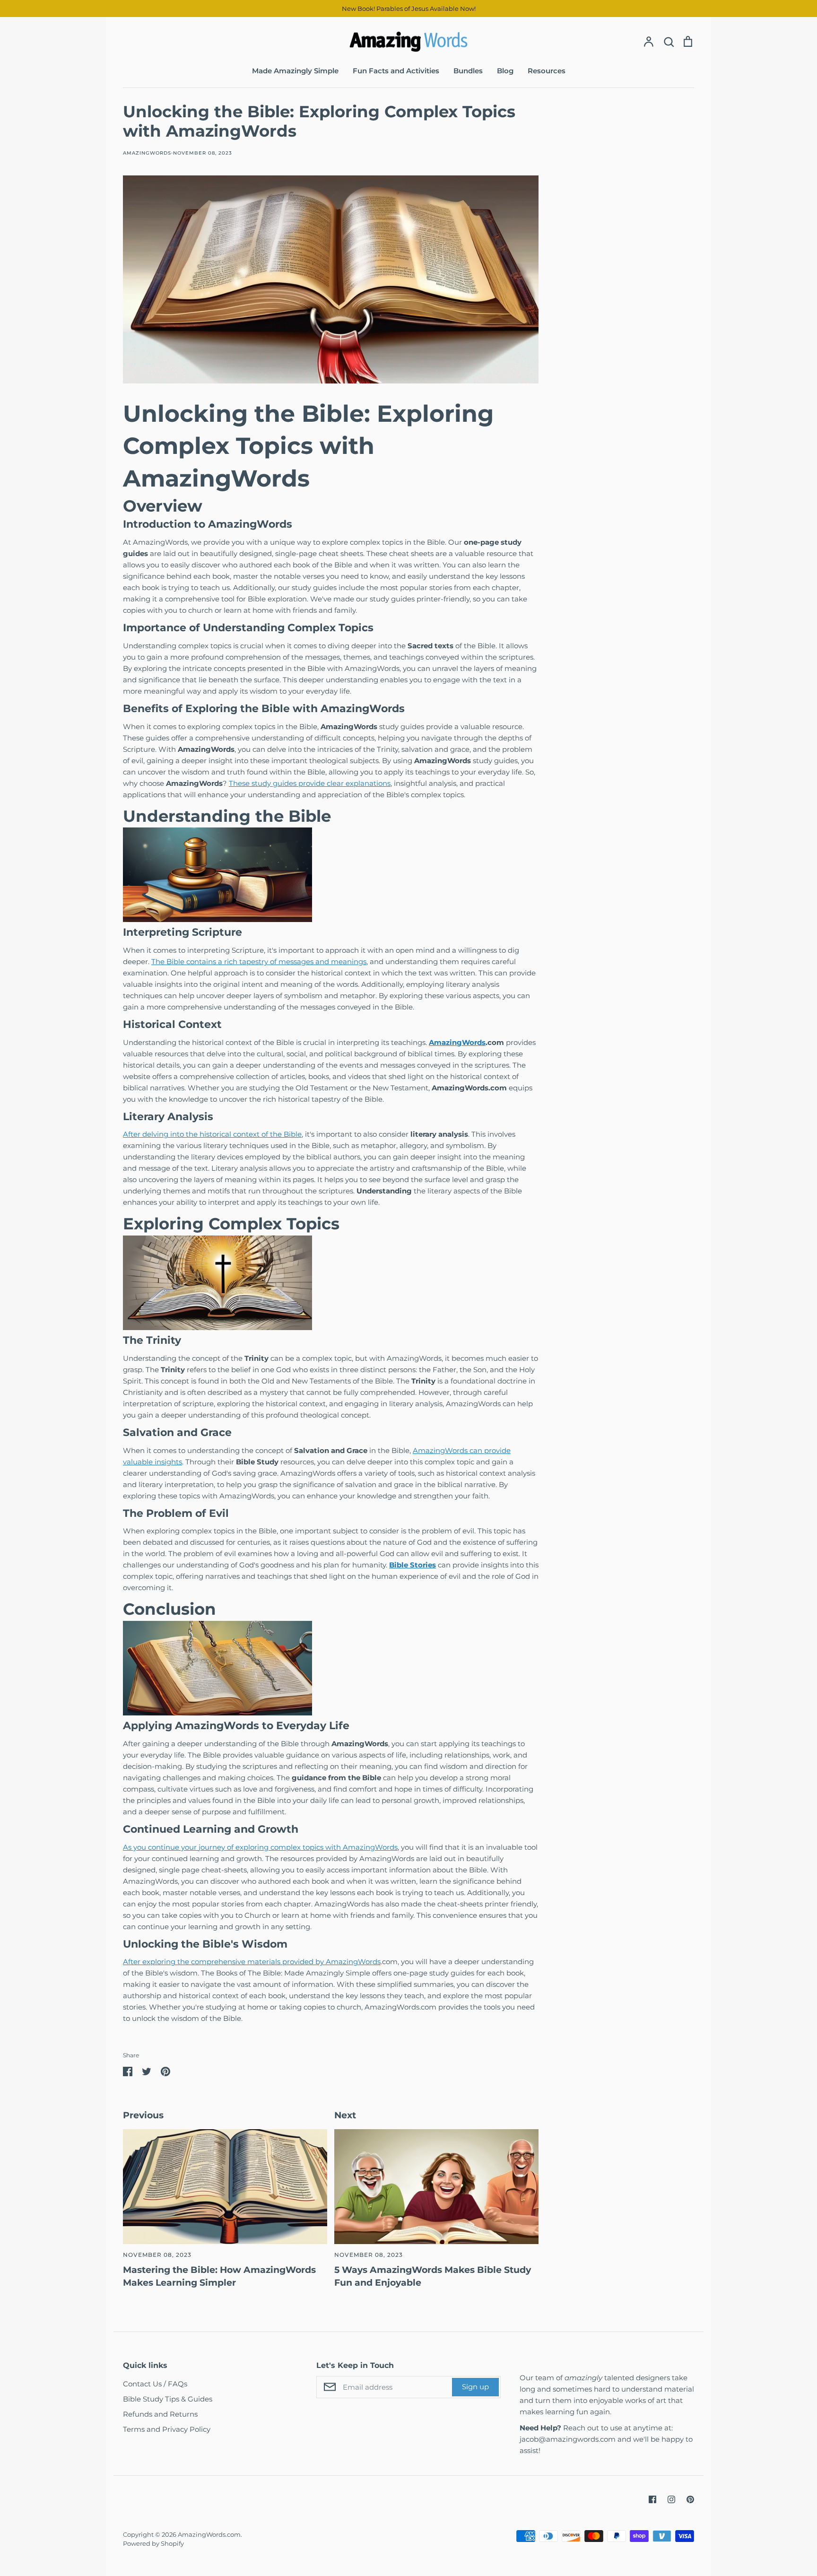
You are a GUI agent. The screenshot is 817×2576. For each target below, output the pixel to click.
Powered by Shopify (153, 2543)
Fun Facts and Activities (396, 71)
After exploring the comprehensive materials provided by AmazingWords (252, 1962)
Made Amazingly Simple (295, 71)
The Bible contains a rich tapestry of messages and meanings (259, 962)
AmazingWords (457, 1042)
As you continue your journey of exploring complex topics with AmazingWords (260, 1847)
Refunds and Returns (160, 2414)
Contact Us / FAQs (155, 2384)
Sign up (475, 2387)
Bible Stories (413, 1565)
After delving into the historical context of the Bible (212, 1134)
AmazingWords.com (209, 2534)
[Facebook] (652, 2499)
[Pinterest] (690, 2499)
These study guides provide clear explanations (310, 783)
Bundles (468, 71)
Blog (505, 71)
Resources (547, 71)
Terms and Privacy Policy (167, 2429)
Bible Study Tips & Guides (168, 2399)
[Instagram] (671, 2499)
